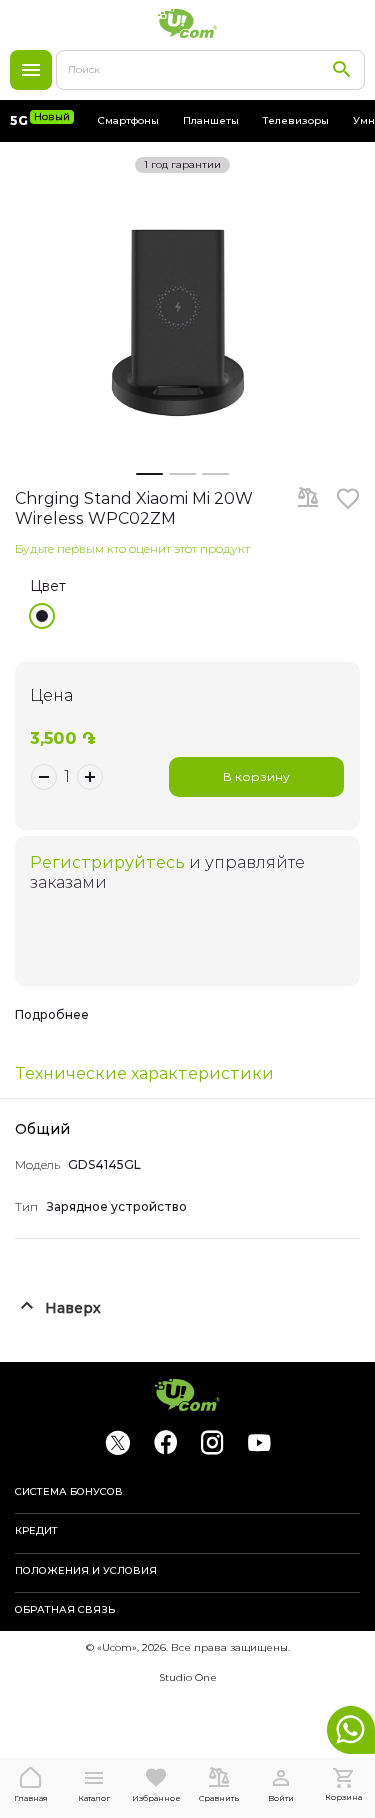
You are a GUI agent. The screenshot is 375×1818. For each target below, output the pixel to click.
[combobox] (210, 70)
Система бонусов (69, 1492)
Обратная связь (65, 1610)
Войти (281, 1798)
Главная (31, 1798)
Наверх (73, 1308)
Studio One (188, 1677)
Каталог (31, 70)
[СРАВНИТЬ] (308, 499)
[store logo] (188, 23)
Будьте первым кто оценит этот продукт (132, 548)
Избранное (156, 1798)
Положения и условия (86, 1571)
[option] (42, 616)
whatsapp (351, 1730)
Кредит (36, 1531)
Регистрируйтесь (107, 862)
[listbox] (195, 616)
